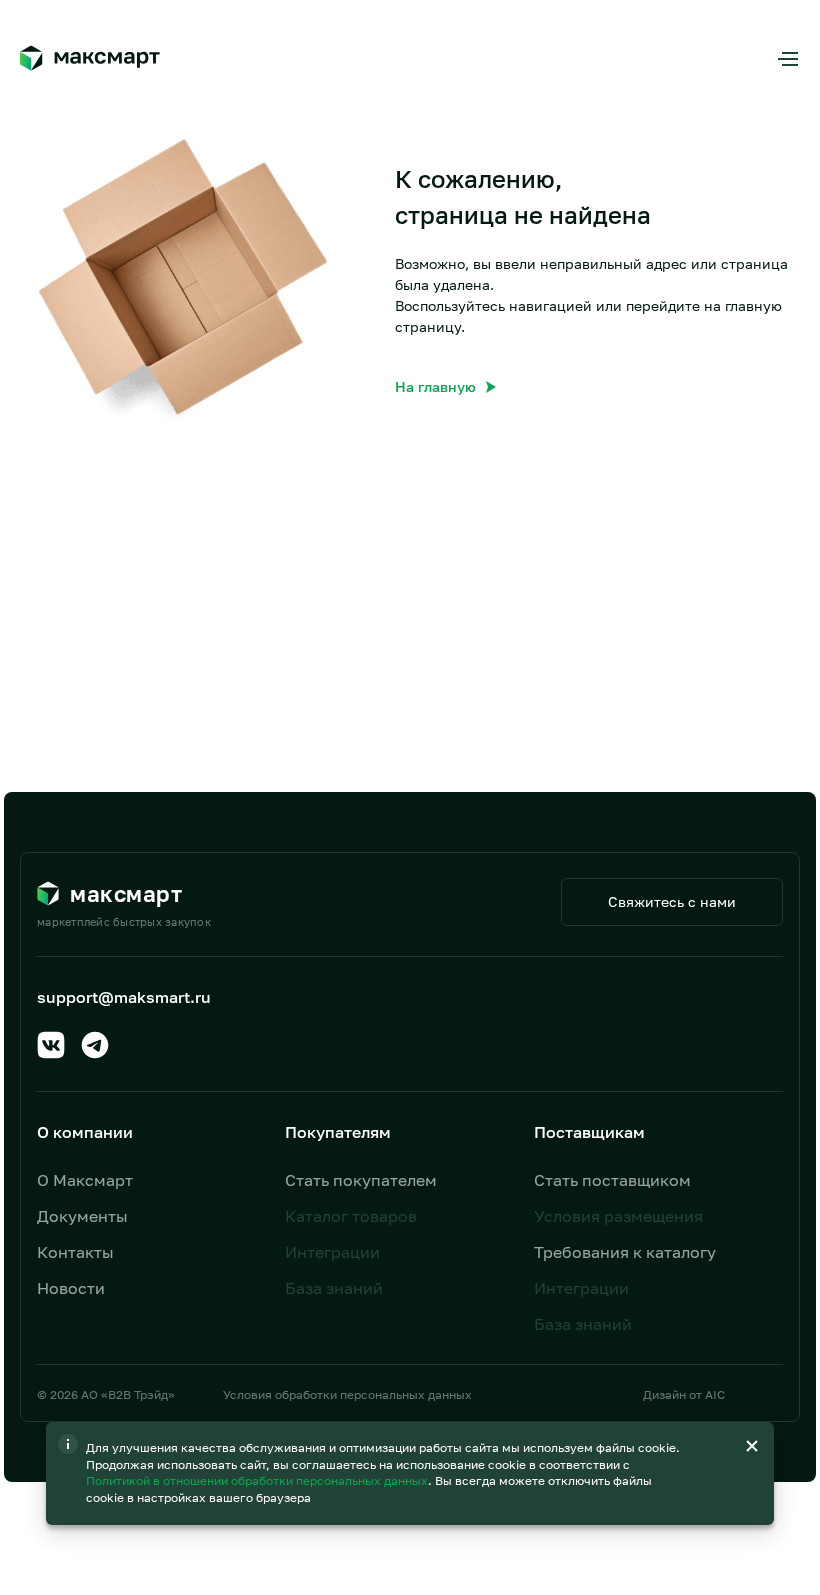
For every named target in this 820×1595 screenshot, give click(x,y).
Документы (82, 1216)
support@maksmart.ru (124, 997)
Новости (71, 1288)
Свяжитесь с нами (672, 901)
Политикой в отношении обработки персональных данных (258, 1480)
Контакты (75, 1252)
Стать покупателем (361, 1180)
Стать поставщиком (612, 1180)
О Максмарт (85, 1180)
